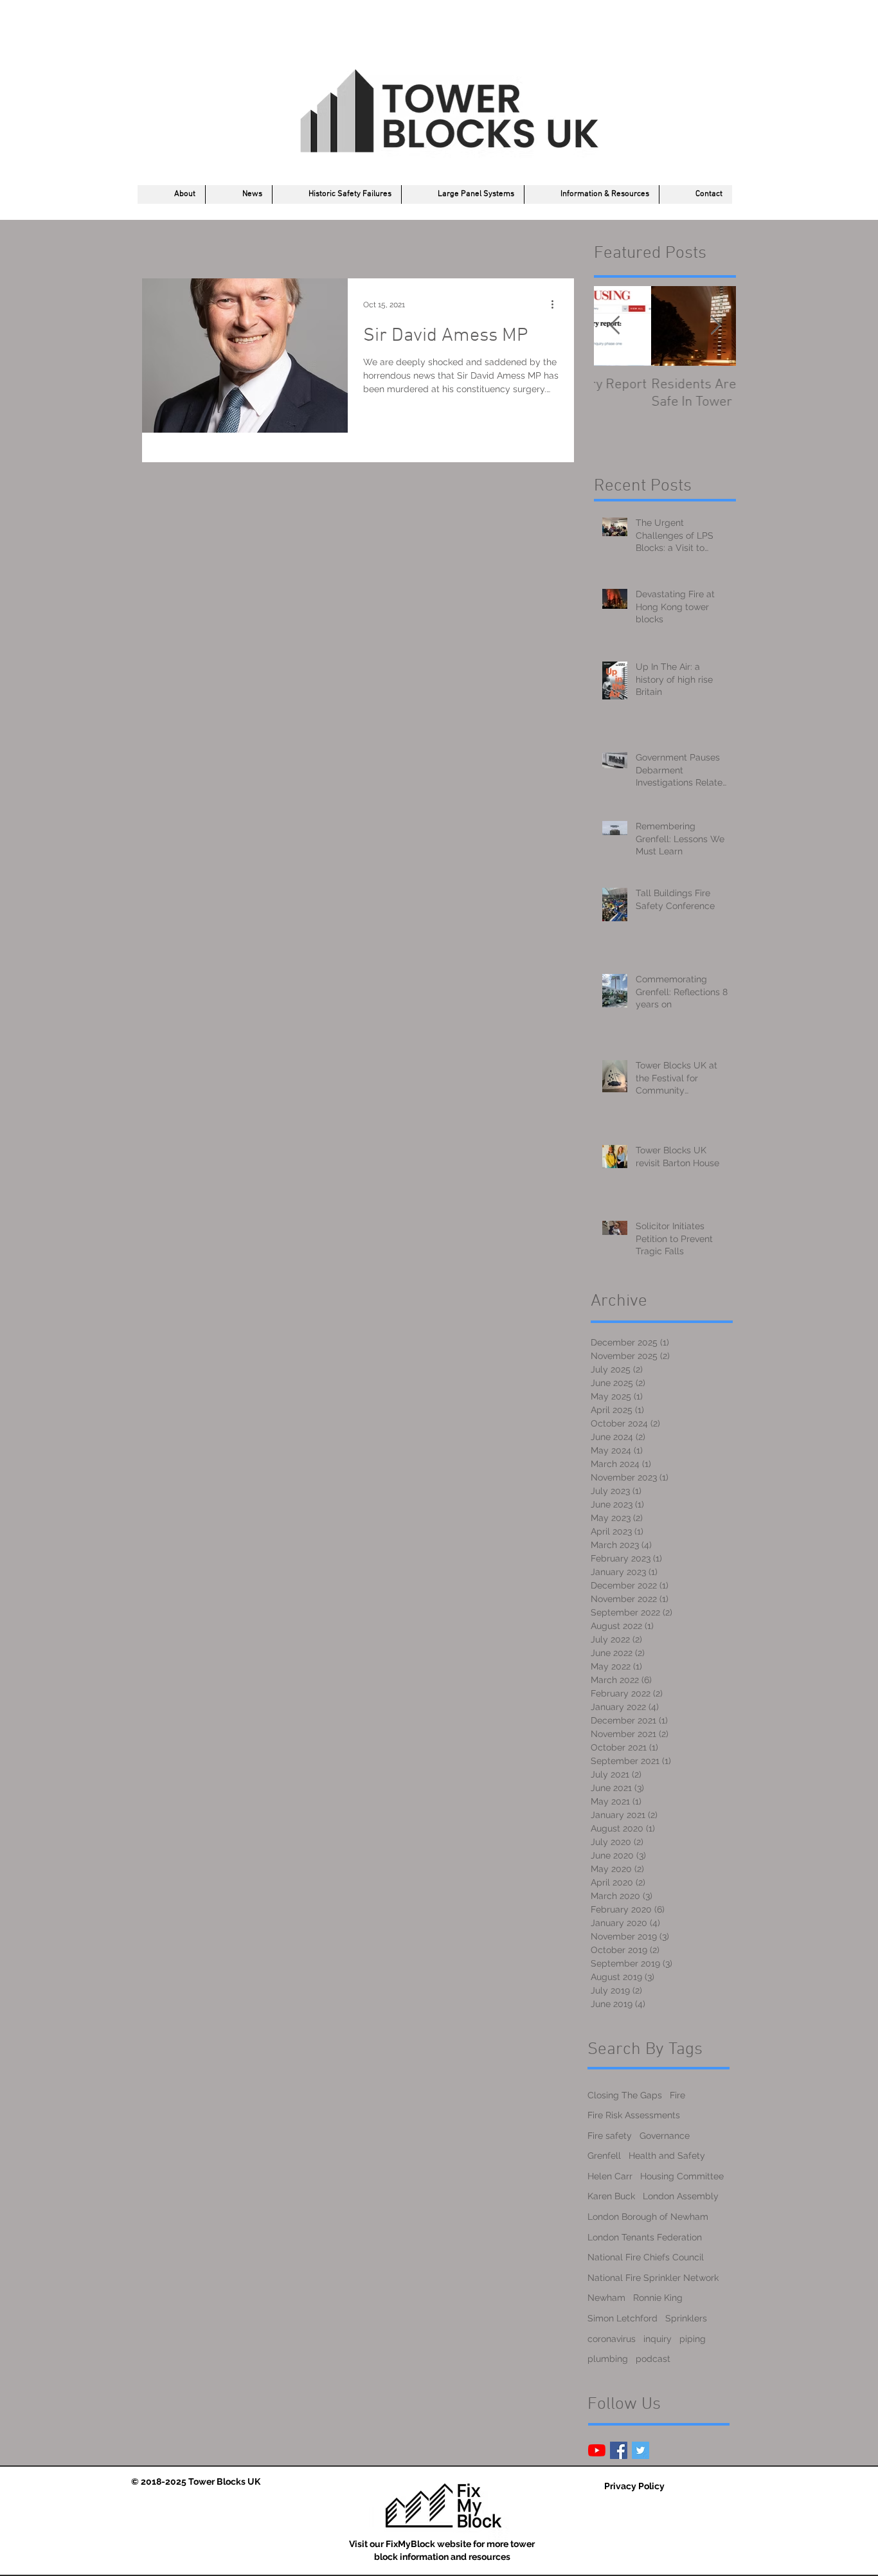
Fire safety (610, 2136)
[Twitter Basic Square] (641, 2450)
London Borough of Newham (648, 2217)
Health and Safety (667, 2156)
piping (693, 2339)
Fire (677, 2095)
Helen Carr (610, 2176)
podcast (653, 2359)
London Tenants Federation (645, 2237)
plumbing (608, 2359)
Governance (665, 2136)
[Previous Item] (614, 326)
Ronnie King (658, 2298)
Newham (606, 2298)
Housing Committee (682, 2176)
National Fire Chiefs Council (646, 2257)
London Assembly (681, 2196)
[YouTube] (597, 2450)
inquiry (658, 2339)
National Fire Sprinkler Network (653, 2278)
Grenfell (604, 2156)
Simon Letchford (623, 2318)
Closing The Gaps (625, 2095)
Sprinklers (686, 2318)
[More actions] (557, 305)
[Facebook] (619, 2450)
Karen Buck (611, 2196)
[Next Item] (715, 326)
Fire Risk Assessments (634, 2115)
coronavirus (612, 2339)
